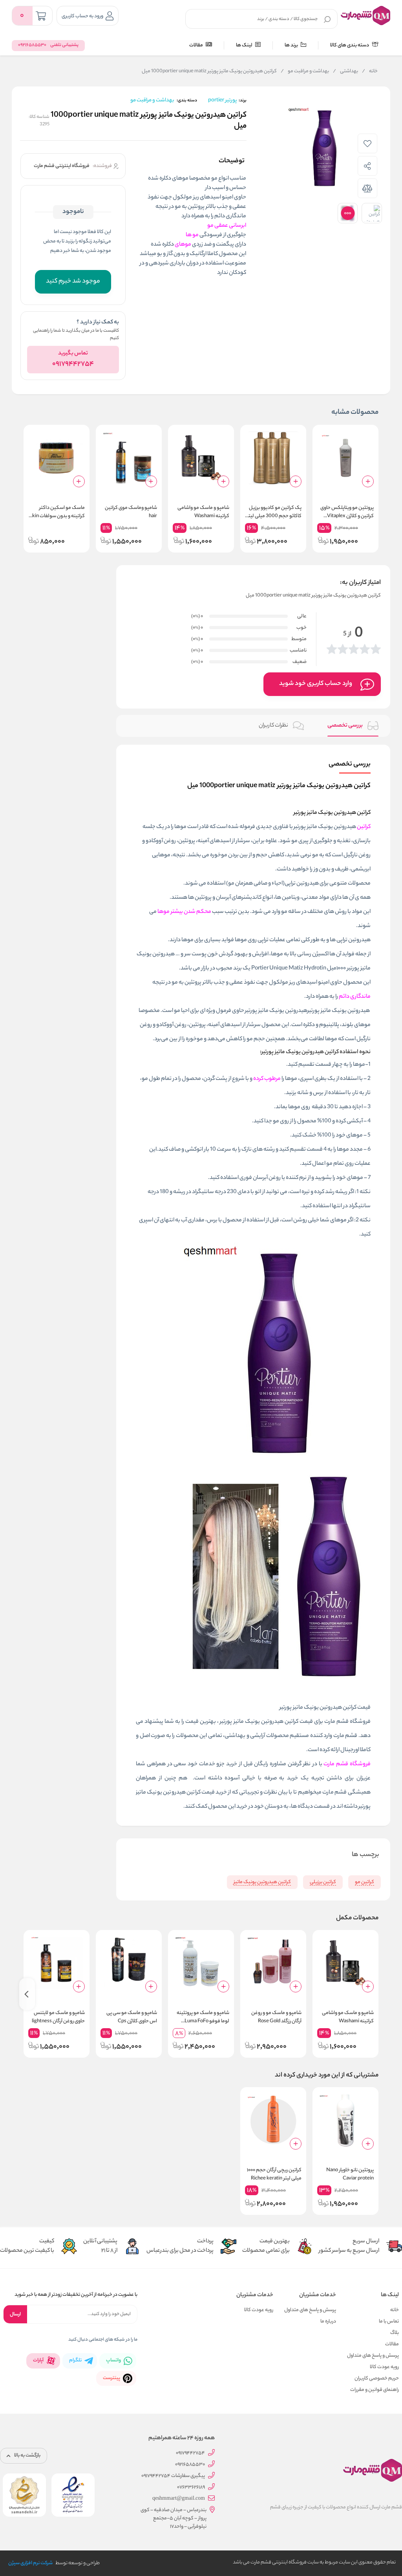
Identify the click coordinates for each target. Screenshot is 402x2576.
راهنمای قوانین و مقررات (375, 2390)
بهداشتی (345, 72)
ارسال (15, 2314)
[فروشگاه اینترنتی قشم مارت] (365, 15)
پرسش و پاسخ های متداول (373, 2356)
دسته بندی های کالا (350, 45)
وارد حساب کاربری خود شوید (316, 684)
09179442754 (73, 364)
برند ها (292, 45)
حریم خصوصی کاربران (377, 2379)
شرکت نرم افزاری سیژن (30, 2563)
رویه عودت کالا (384, 2367)
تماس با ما (389, 2322)
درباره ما (328, 2322)
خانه (370, 72)
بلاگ (395, 2333)
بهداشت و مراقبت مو (305, 72)
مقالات (196, 45)
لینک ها (245, 45)
